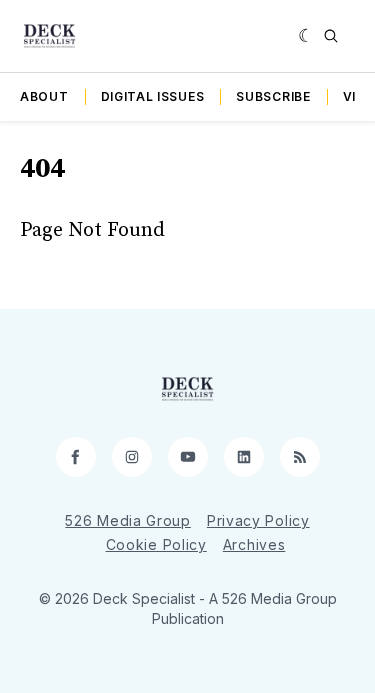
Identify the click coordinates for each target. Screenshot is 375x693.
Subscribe (273, 96)
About (44, 96)
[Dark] (306, 36)
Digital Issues (153, 96)
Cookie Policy (156, 544)
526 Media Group (128, 520)
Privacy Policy (258, 520)
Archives (254, 544)
